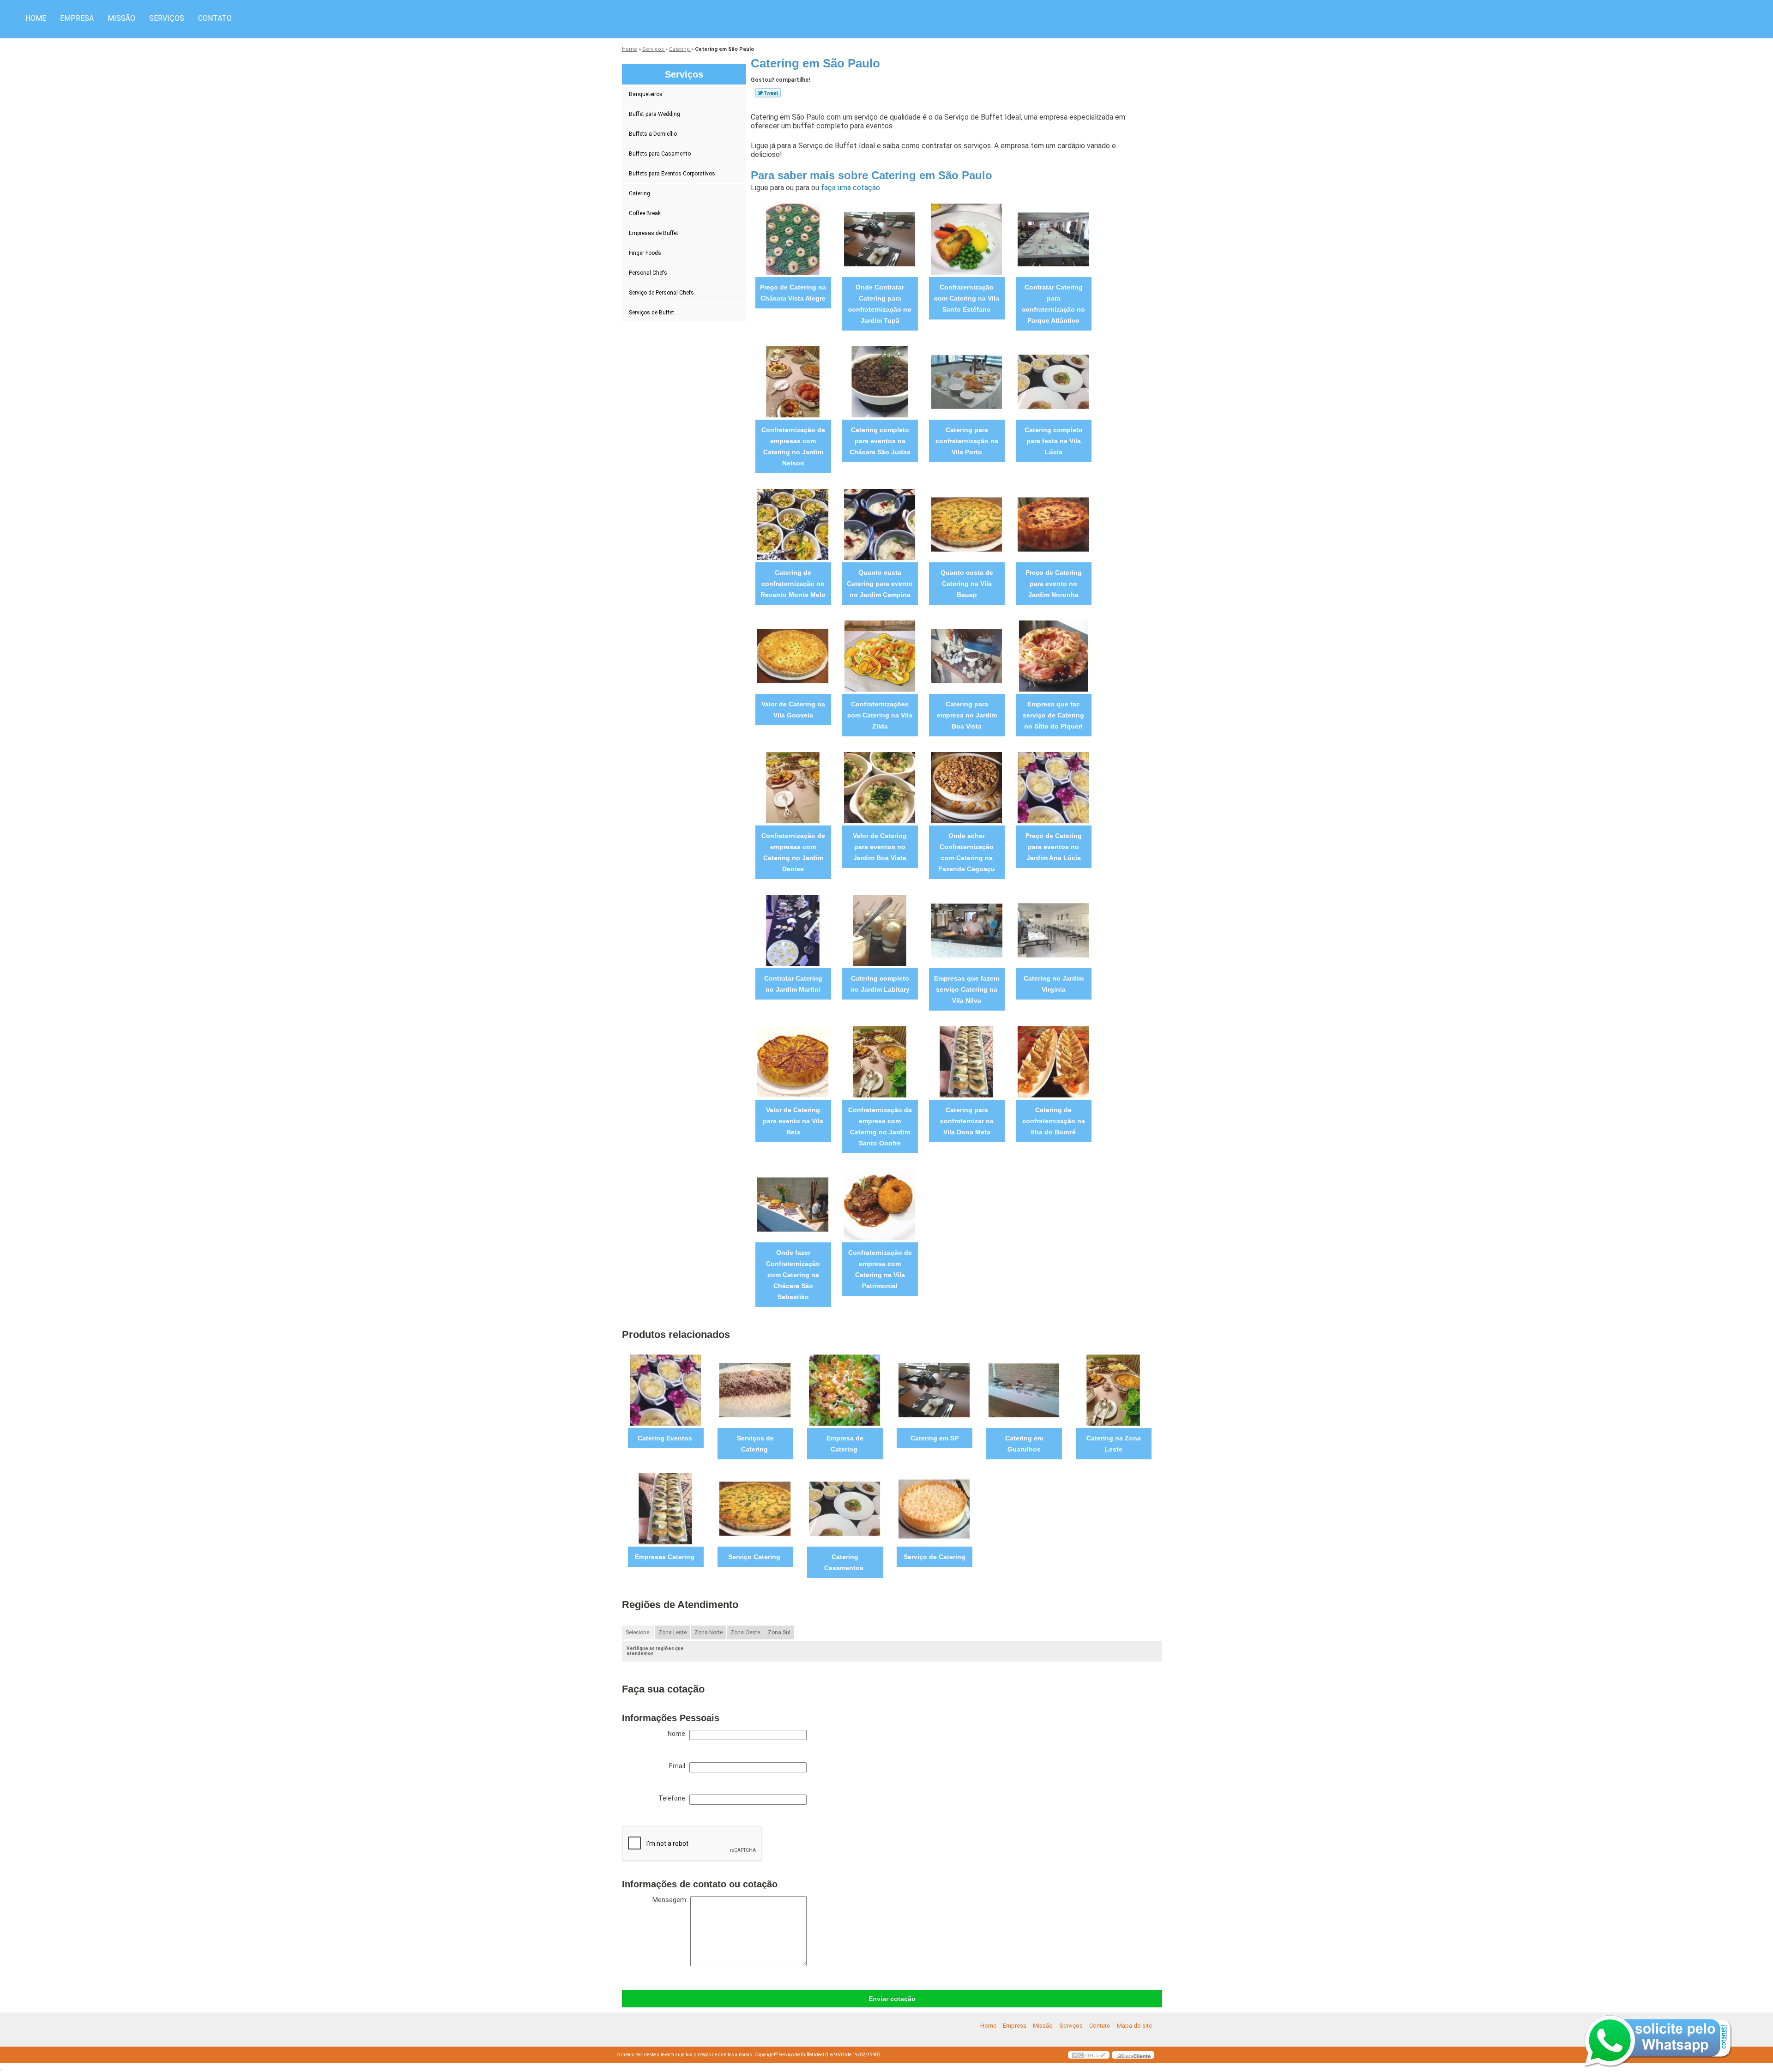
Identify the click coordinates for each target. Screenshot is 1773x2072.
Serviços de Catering (755, 1444)
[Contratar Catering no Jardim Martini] (793, 930)
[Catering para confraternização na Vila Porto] (967, 381)
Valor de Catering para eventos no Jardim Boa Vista (880, 847)
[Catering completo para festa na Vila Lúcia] (1053, 381)
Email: (679, 1766)
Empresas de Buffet (654, 233)
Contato (215, 18)
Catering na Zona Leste (1114, 1444)
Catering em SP (935, 1438)
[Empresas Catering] (666, 1508)
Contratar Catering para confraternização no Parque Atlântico (1053, 304)
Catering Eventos (666, 1438)
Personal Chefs (648, 273)
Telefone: (674, 1798)
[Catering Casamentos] (845, 1508)
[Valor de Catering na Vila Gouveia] (793, 655)
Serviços (167, 18)
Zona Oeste (745, 1632)
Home (36, 18)
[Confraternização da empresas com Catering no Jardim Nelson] (793, 381)
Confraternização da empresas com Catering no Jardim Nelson (793, 446)
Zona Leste (672, 1632)
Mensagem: (671, 1900)
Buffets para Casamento (660, 154)
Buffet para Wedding (654, 114)
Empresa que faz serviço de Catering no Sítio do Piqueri (1053, 715)
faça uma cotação (850, 188)
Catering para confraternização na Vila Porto (967, 441)
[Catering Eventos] (666, 1389)
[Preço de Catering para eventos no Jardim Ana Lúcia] (1053, 787)
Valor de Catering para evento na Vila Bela (793, 1121)
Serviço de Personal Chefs (661, 293)
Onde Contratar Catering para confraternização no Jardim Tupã (880, 304)
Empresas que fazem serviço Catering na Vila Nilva (967, 989)
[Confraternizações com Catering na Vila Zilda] (880, 655)
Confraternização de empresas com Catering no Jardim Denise (793, 852)
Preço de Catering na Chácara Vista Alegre (793, 293)
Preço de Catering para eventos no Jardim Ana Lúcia (1054, 847)
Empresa (77, 18)
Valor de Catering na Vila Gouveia (793, 710)
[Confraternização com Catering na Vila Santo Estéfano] (967, 238)
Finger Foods (645, 253)
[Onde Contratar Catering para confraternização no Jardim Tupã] (880, 238)
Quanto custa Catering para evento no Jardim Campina (880, 584)
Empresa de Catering (845, 1444)
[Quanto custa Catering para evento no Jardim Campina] (880, 524)
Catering (639, 193)
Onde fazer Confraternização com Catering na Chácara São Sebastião (793, 1275)
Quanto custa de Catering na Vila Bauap (967, 584)
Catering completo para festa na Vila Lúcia (1054, 441)
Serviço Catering (755, 1557)
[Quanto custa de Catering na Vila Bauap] (967, 524)
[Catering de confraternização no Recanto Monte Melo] (793, 524)
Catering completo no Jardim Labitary (880, 984)
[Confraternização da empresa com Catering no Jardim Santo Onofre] (880, 1061)
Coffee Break (645, 213)
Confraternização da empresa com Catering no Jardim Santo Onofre (880, 1126)
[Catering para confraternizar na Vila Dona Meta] (967, 1061)
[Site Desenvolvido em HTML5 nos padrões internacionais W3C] (1089, 2055)
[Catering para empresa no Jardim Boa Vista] (967, 655)
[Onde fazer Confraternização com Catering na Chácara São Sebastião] (793, 1204)
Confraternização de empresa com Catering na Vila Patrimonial (880, 1269)
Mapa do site (1134, 2026)
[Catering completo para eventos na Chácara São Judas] (880, 381)
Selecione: (638, 1632)
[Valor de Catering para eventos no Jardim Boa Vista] (880, 787)
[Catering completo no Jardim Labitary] (880, 930)
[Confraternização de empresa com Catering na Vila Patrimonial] (880, 1204)
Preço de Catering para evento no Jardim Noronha (1054, 584)
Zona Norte (709, 1632)
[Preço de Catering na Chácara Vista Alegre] (793, 238)
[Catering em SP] (934, 1389)
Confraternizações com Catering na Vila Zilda (880, 715)
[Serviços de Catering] (755, 1389)
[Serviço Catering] (755, 1508)
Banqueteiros (646, 94)
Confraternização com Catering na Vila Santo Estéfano (967, 298)
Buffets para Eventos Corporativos (672, 174)
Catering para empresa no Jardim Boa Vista (967, 715)
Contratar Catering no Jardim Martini (793, 984)
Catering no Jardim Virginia (1054, 984)
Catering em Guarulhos (1024, 1444)
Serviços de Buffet (651, 313)
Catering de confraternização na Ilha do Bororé (1054, 1121)
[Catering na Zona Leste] (1113, 1389)
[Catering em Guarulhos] (1024, 1389)
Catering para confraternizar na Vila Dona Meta (967, 1121)
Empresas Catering (666, 1557)
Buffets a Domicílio (653, 134)
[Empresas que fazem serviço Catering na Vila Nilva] (967, 930)
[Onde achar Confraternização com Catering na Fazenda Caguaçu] (967, 787)
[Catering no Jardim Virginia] (1053, 930)
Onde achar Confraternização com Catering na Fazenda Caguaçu (967, 852)
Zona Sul (779, 1632)
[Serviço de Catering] (934, 1508)
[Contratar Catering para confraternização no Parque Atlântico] (1053, 238)
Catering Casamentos (845, 1562)
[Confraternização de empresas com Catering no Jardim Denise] (793, 787)
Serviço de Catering (935, 1557)
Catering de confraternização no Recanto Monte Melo (793, 584)
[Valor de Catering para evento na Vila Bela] (793, 1061)
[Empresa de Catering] (845, 1389)
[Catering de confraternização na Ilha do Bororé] (1053, 1061)
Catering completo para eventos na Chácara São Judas (880, 441)
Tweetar (768, 93)
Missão (121, 18)
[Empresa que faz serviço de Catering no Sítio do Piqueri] (1053, 655)
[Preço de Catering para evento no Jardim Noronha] (1053, 524)
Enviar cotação (892, 1999)
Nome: (678, 1734)
